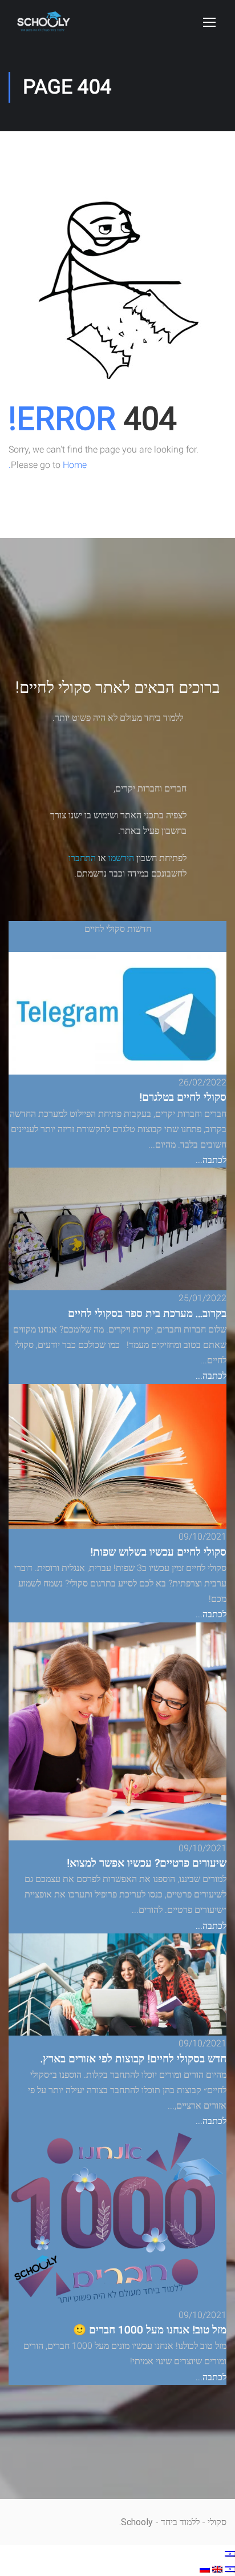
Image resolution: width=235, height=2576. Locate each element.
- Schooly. (139, 2522)
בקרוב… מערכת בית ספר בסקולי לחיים (147, 1314)
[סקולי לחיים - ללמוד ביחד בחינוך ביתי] (43, 27)
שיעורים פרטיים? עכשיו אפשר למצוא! (147, 1863)
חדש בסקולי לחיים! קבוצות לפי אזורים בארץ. (133, 2059)
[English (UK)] (216, 2568)
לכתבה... (211, 1160)
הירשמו (121, 858)
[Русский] (205, 2568)
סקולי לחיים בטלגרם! (183, 1097)
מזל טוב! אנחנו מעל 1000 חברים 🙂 (150, 2330)
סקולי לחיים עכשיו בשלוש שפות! (158, 1552)
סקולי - (213, 2522)
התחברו (82, 858)
